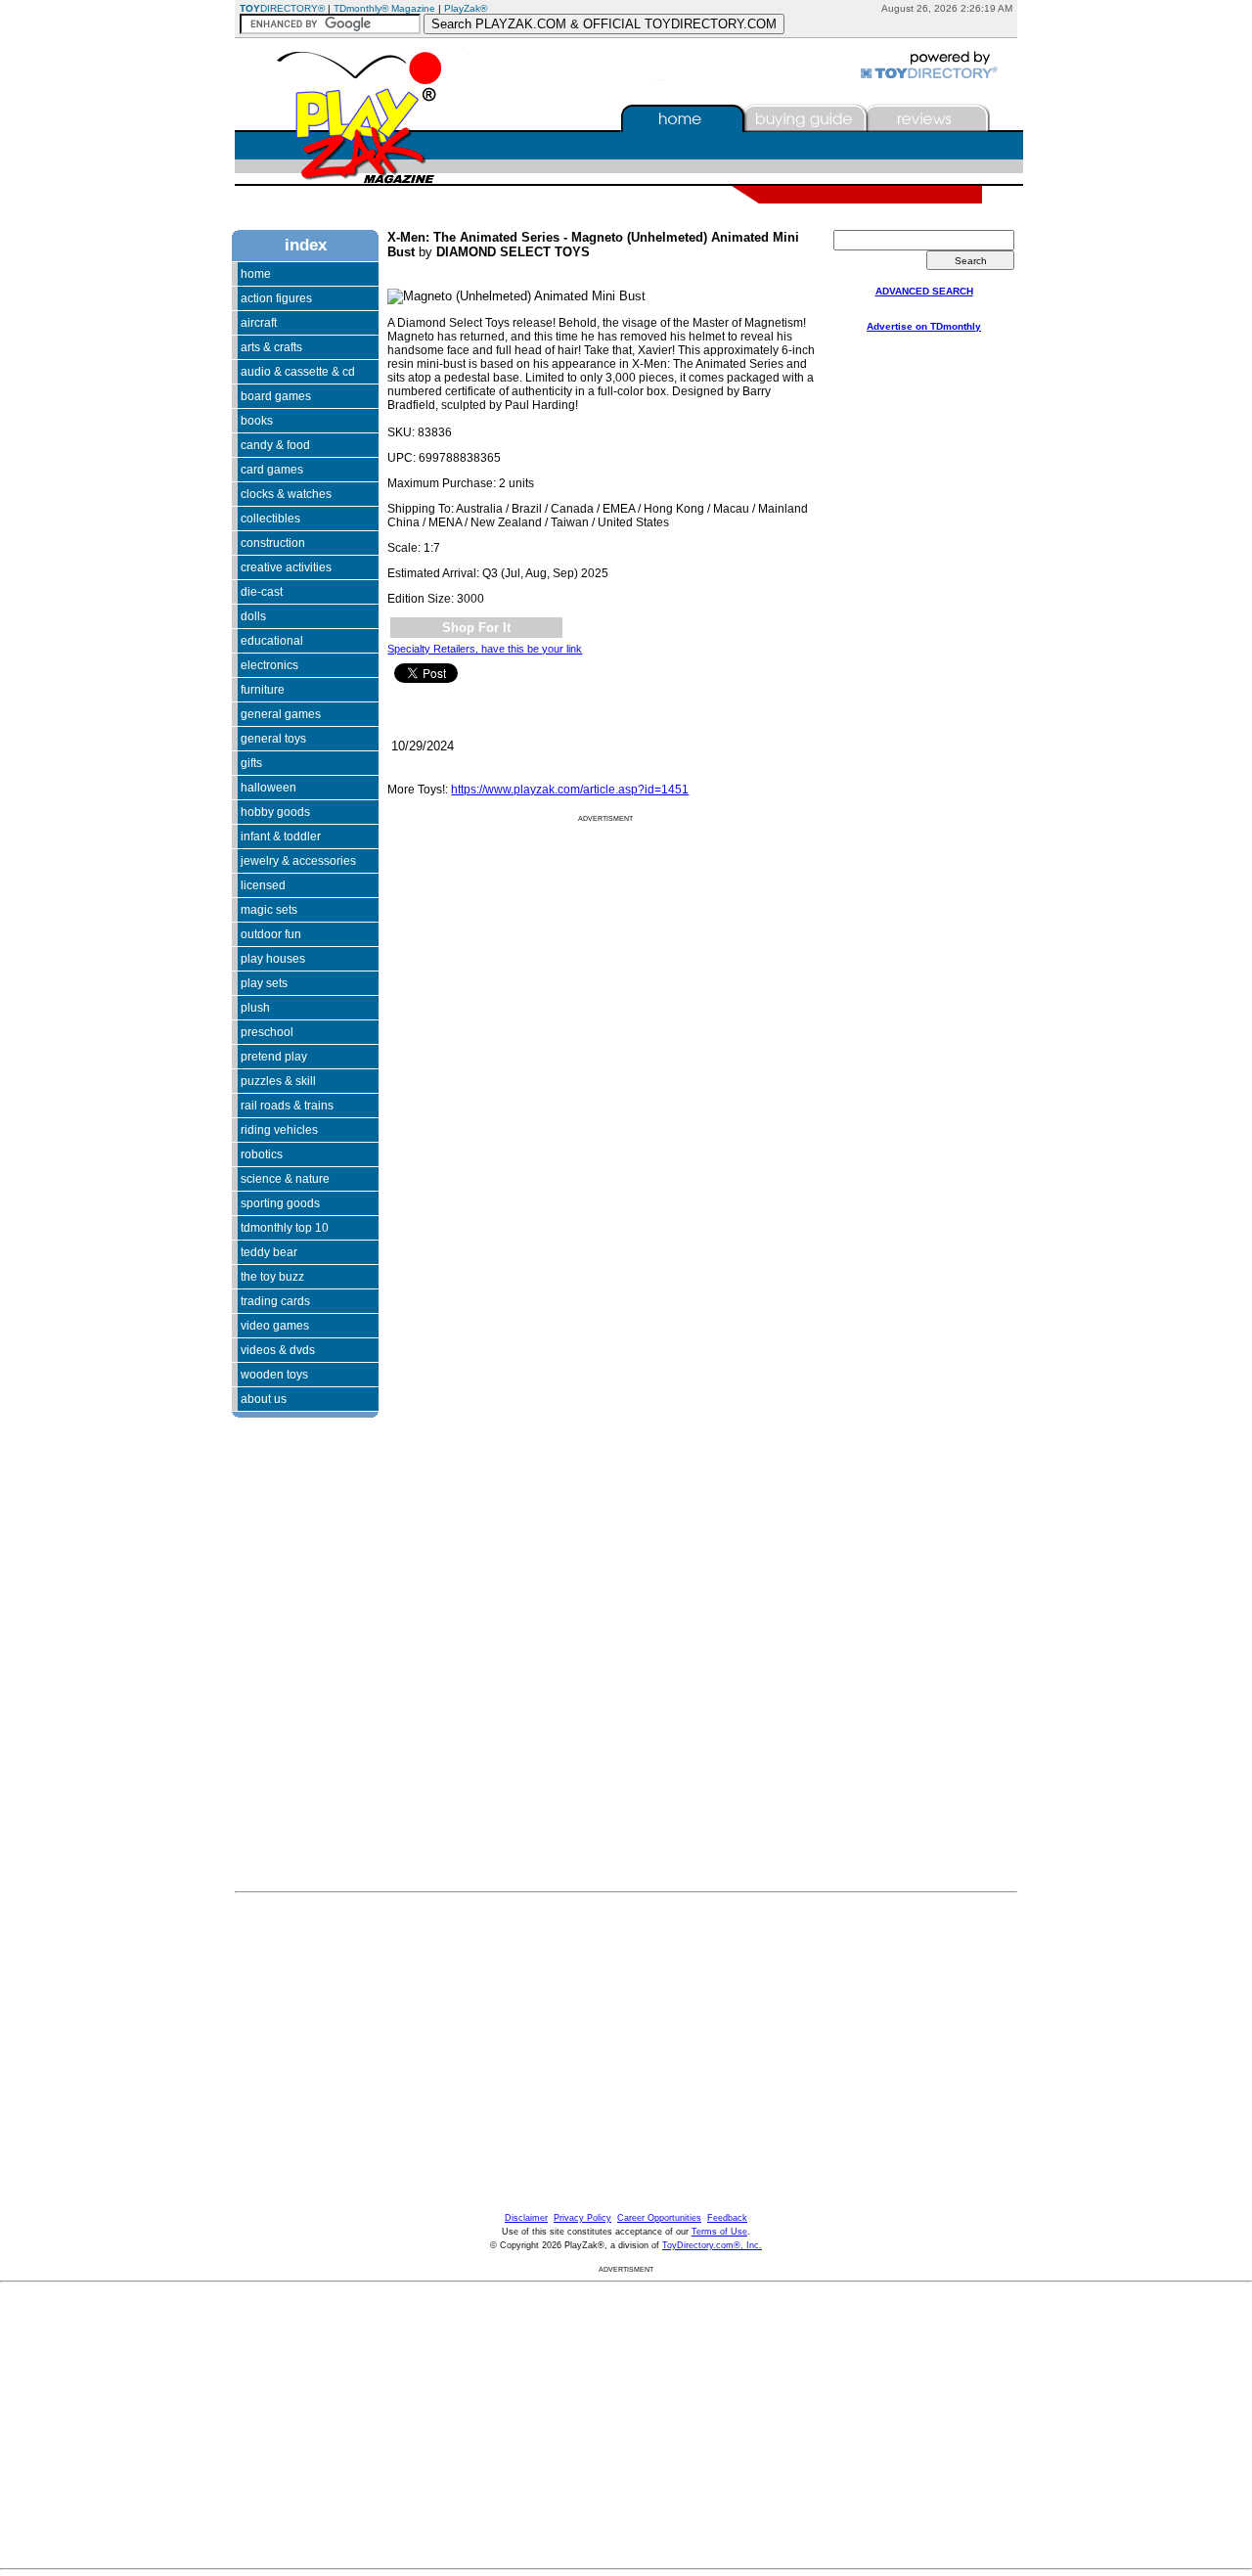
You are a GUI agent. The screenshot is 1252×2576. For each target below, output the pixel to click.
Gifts (251, 763)
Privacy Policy (582, 2218)
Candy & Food (275, 445)
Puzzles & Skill (278, 1081)
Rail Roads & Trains (287, 1106)
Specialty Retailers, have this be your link (485, 649)
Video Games (275, 1326)
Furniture (263, 690)
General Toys (273, 739)
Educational (272, 641)
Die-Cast (262, 592)
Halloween (268, 788)
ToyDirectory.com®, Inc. (712, 2245)
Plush (255, 1008)
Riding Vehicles (279, 1130)
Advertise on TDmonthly (924, 326)
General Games (281, 714)
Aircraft (259, 323)
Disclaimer (526, 2218)
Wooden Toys (274, 1375)
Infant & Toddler (281, 836)
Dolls (253, 616)
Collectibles (270, 519)
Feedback (727, 2218)
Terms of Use (719, 2232)
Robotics (262, 1154)
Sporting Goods (280, 1203)
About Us (264, 1399)
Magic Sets (269, 910)
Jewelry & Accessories (298, 861)
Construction (273, 543)
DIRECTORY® (282, 8)
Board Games (276, 396)
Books (257, 421)
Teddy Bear (269, 1252)
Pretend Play (274, 1057)
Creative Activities (286, 567)
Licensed (263, 885)
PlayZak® (466, 8)
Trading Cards (275, 1301)
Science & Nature (285, 1179)
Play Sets (264, 983)
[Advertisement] (291, 1613)
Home (256, 274)
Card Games (272, 470)
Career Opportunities (659, 2218)
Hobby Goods (275, 812)
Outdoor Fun (271, 934)
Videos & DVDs (278, 1350)
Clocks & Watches (286, 494)
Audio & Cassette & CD (298, 372)
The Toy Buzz (272, 1277)
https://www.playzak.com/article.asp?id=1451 (570, 790)
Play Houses (273, 959)
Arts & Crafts (271, 347)
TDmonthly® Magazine (384, 8)
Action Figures (276, 298)
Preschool (267, 1032)
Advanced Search (924, 291)
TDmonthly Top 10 (285, 1228)
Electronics (269, 665)
